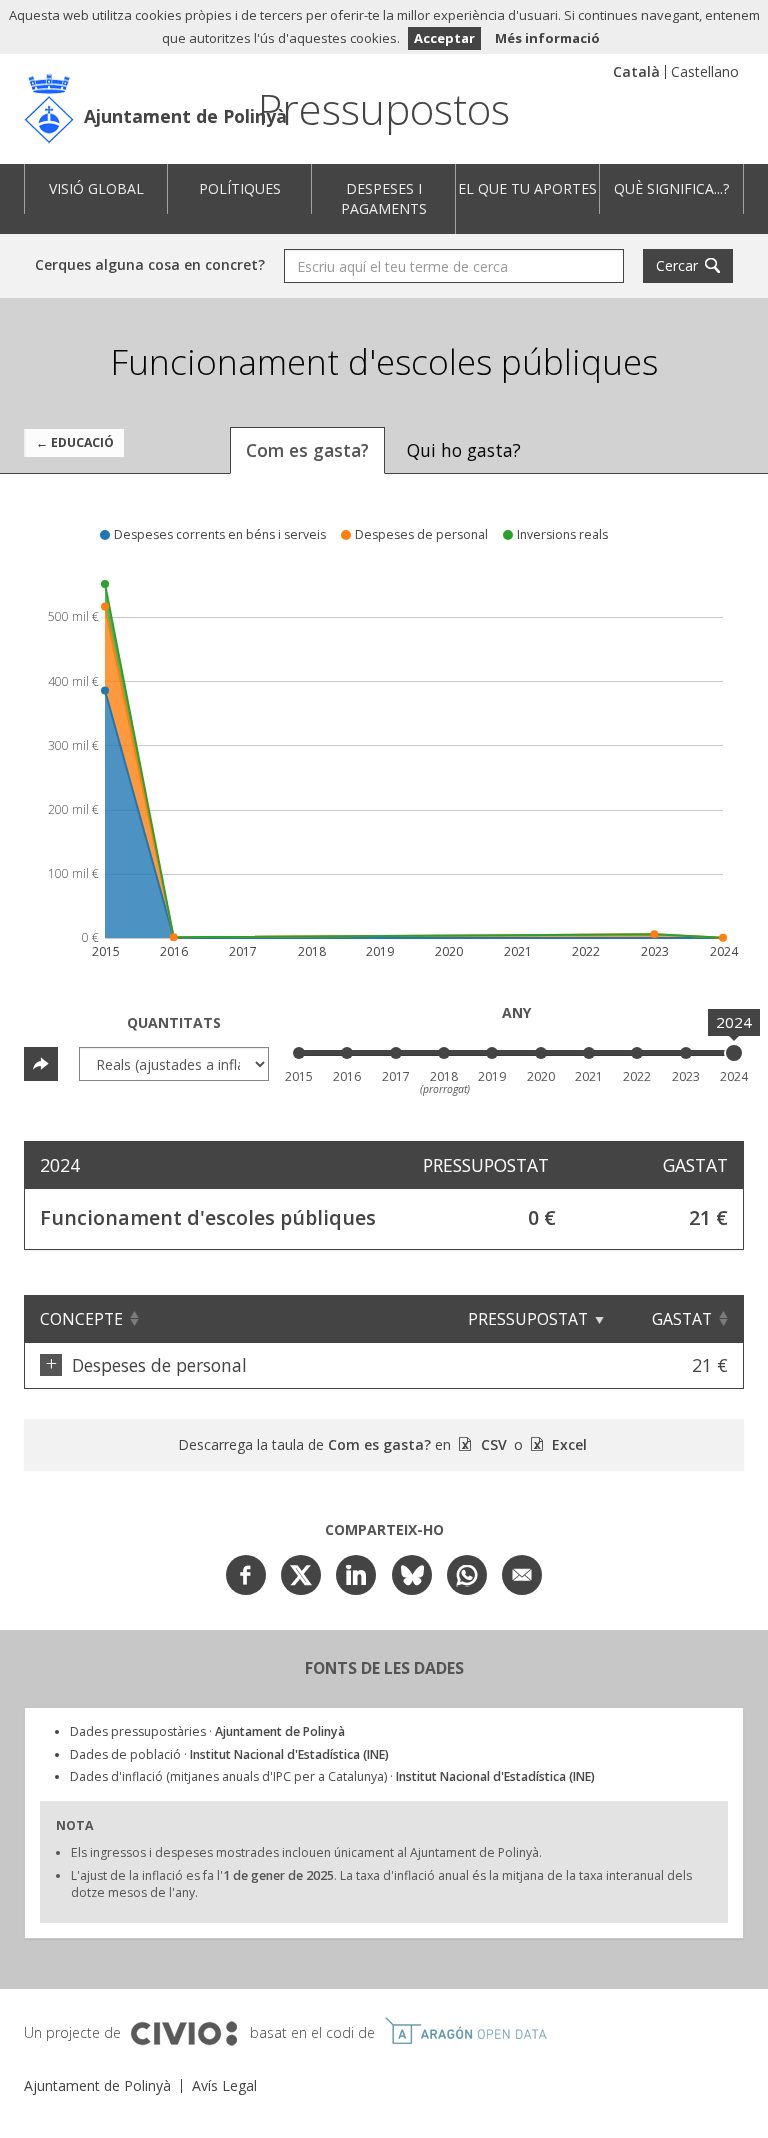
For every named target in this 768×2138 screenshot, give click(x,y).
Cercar (677, 265)
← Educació (75, 442)
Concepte (81, 1319)
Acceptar (444, 38)
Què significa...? (671, 188)
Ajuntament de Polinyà (185, 116)
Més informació (547, 38)
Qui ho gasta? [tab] (464, 450)
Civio (183, 2034)
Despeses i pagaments (384, 198)
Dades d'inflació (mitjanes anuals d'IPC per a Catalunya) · (332, 1776)
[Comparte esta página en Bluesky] (412, 1575)
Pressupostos (384, 108)
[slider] (734, 1053)
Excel (567, 1444)
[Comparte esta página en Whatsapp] (467, 1575)
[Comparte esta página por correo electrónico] (522, 1575)
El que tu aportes (527, 188)
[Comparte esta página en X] (301, 1575)
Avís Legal (224, 2085)
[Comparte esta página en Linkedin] (356, 1575)
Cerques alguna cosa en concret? (150, 264)
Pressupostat (528, 1319)
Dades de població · (229, 1754)
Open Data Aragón (465, 2031)
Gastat (682, 1319)
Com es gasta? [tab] (307, 450)
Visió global (96, 188)
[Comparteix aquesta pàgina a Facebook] (246, 1575)
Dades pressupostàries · (207, 1731)
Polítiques (240, 188)
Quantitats (174, 1022)
